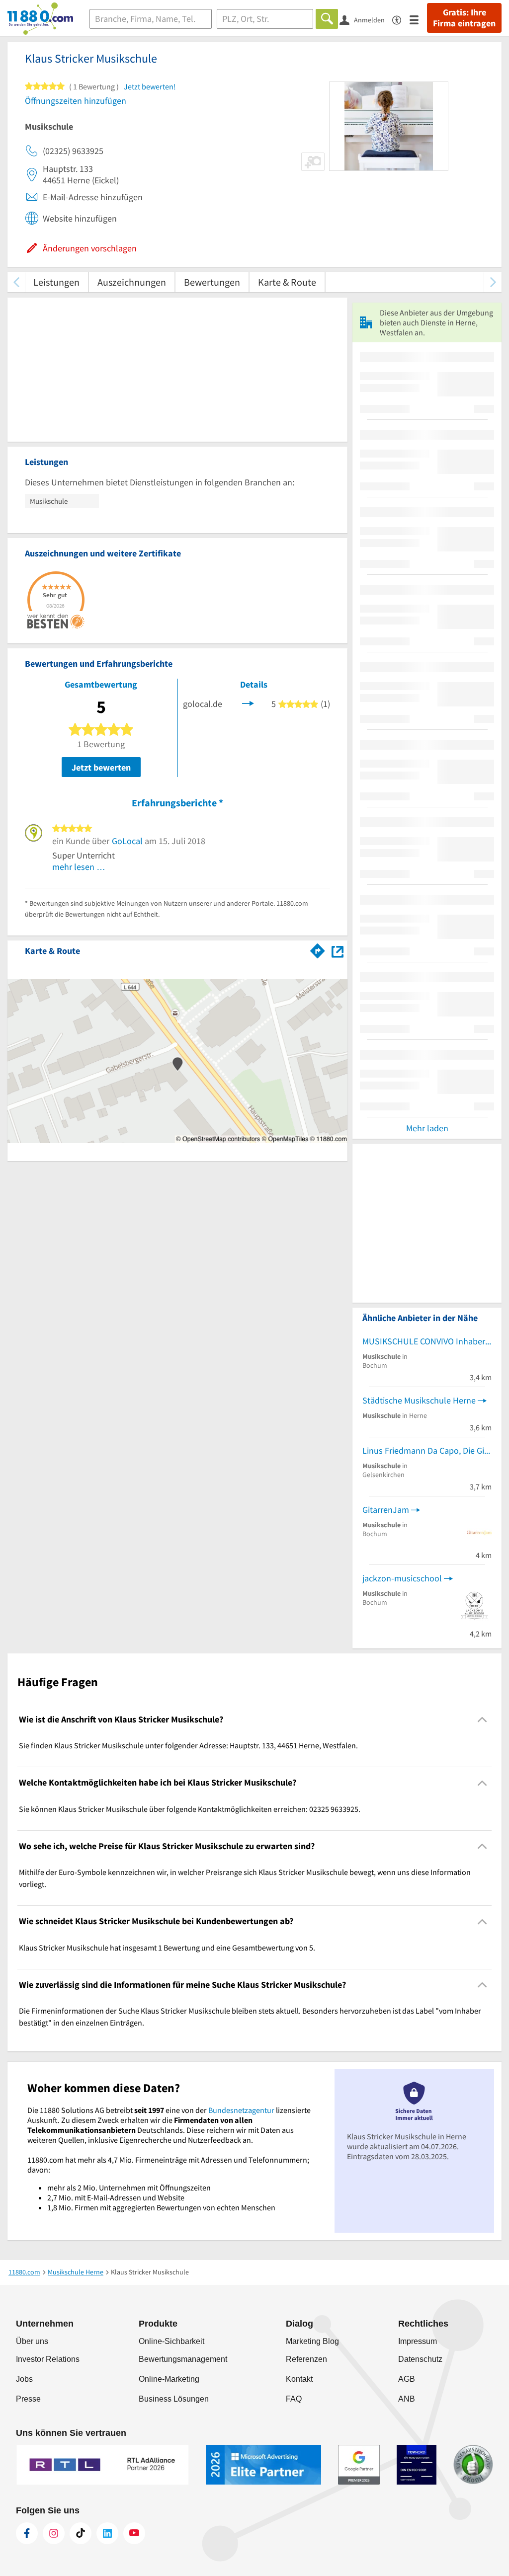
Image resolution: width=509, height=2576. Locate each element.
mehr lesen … (79, 867)
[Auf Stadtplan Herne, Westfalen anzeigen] (338, 950)
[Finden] (327, 19)
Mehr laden (427, 1128)
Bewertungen (212, 282)
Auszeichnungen (132, 282)
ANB (407, 2399)
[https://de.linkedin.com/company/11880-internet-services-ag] (107, 2533)
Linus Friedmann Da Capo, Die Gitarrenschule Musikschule (427, 1450)
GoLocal (127, 841)
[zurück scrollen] (16, 282)
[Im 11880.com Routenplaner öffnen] (318, 949)
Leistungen (56, 282)
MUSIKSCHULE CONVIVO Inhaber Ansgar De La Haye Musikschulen (427, 1341)
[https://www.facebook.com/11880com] (27, 2533)
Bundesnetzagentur (241, 2110)
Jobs (24, 2379)
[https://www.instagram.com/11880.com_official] (54, 2533)
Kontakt (299, 2379)
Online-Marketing (169, 2379)
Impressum (418, 2341)
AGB (407, 2379)
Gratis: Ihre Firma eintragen (464, 18)
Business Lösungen (174, 2399)
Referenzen (306, 2359)
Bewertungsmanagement (183, 2359)
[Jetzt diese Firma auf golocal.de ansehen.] (248, 703)
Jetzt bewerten (101, 767)
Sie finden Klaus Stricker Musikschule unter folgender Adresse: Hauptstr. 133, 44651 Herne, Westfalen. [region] (188, 1745)
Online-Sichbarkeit (171, 2341)
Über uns (32, 2341)
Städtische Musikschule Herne (419, 1400)
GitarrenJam (386, 1510)
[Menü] (418, 19)
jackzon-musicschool (402, 1578)
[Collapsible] (482, 1720)
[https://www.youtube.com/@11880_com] (134, 2533)
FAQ (294, 2399)
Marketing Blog (312, 2341)
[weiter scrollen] (493, 282)
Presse (28, 2399)
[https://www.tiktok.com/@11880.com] (81, 2533)
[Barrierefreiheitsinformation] (401, 19)
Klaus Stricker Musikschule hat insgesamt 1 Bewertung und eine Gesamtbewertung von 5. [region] (167, 1948)
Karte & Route (287, 282)
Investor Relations (48, 2359)
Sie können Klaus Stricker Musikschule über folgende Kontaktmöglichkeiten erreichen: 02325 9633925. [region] (190, 1809)
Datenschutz (420, 2359)
